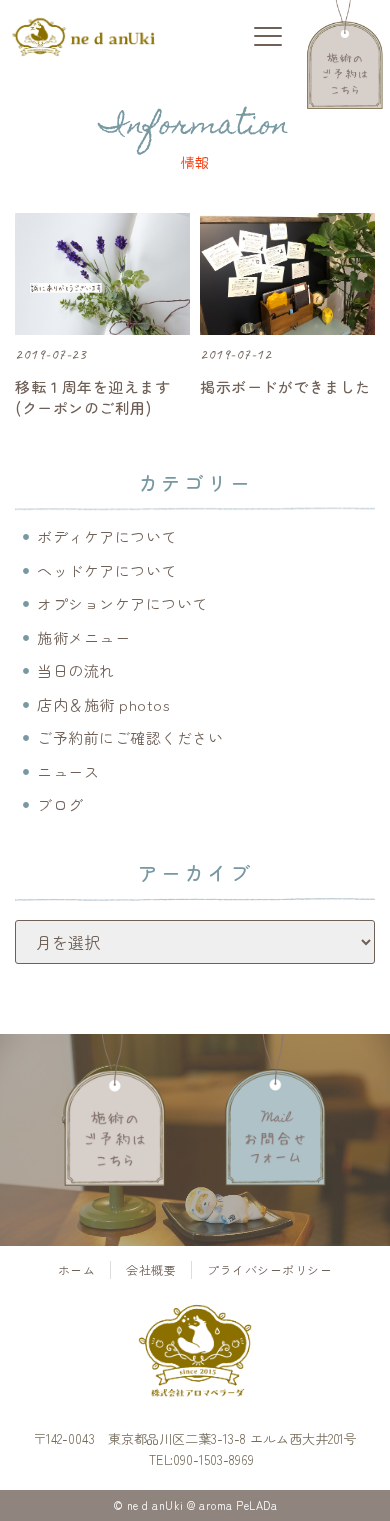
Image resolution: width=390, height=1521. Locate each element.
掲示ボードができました (285, 386)
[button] (267, 37)
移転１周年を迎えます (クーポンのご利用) (92, 397)
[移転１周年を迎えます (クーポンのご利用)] (102, 274)
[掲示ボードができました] (287, 274)
